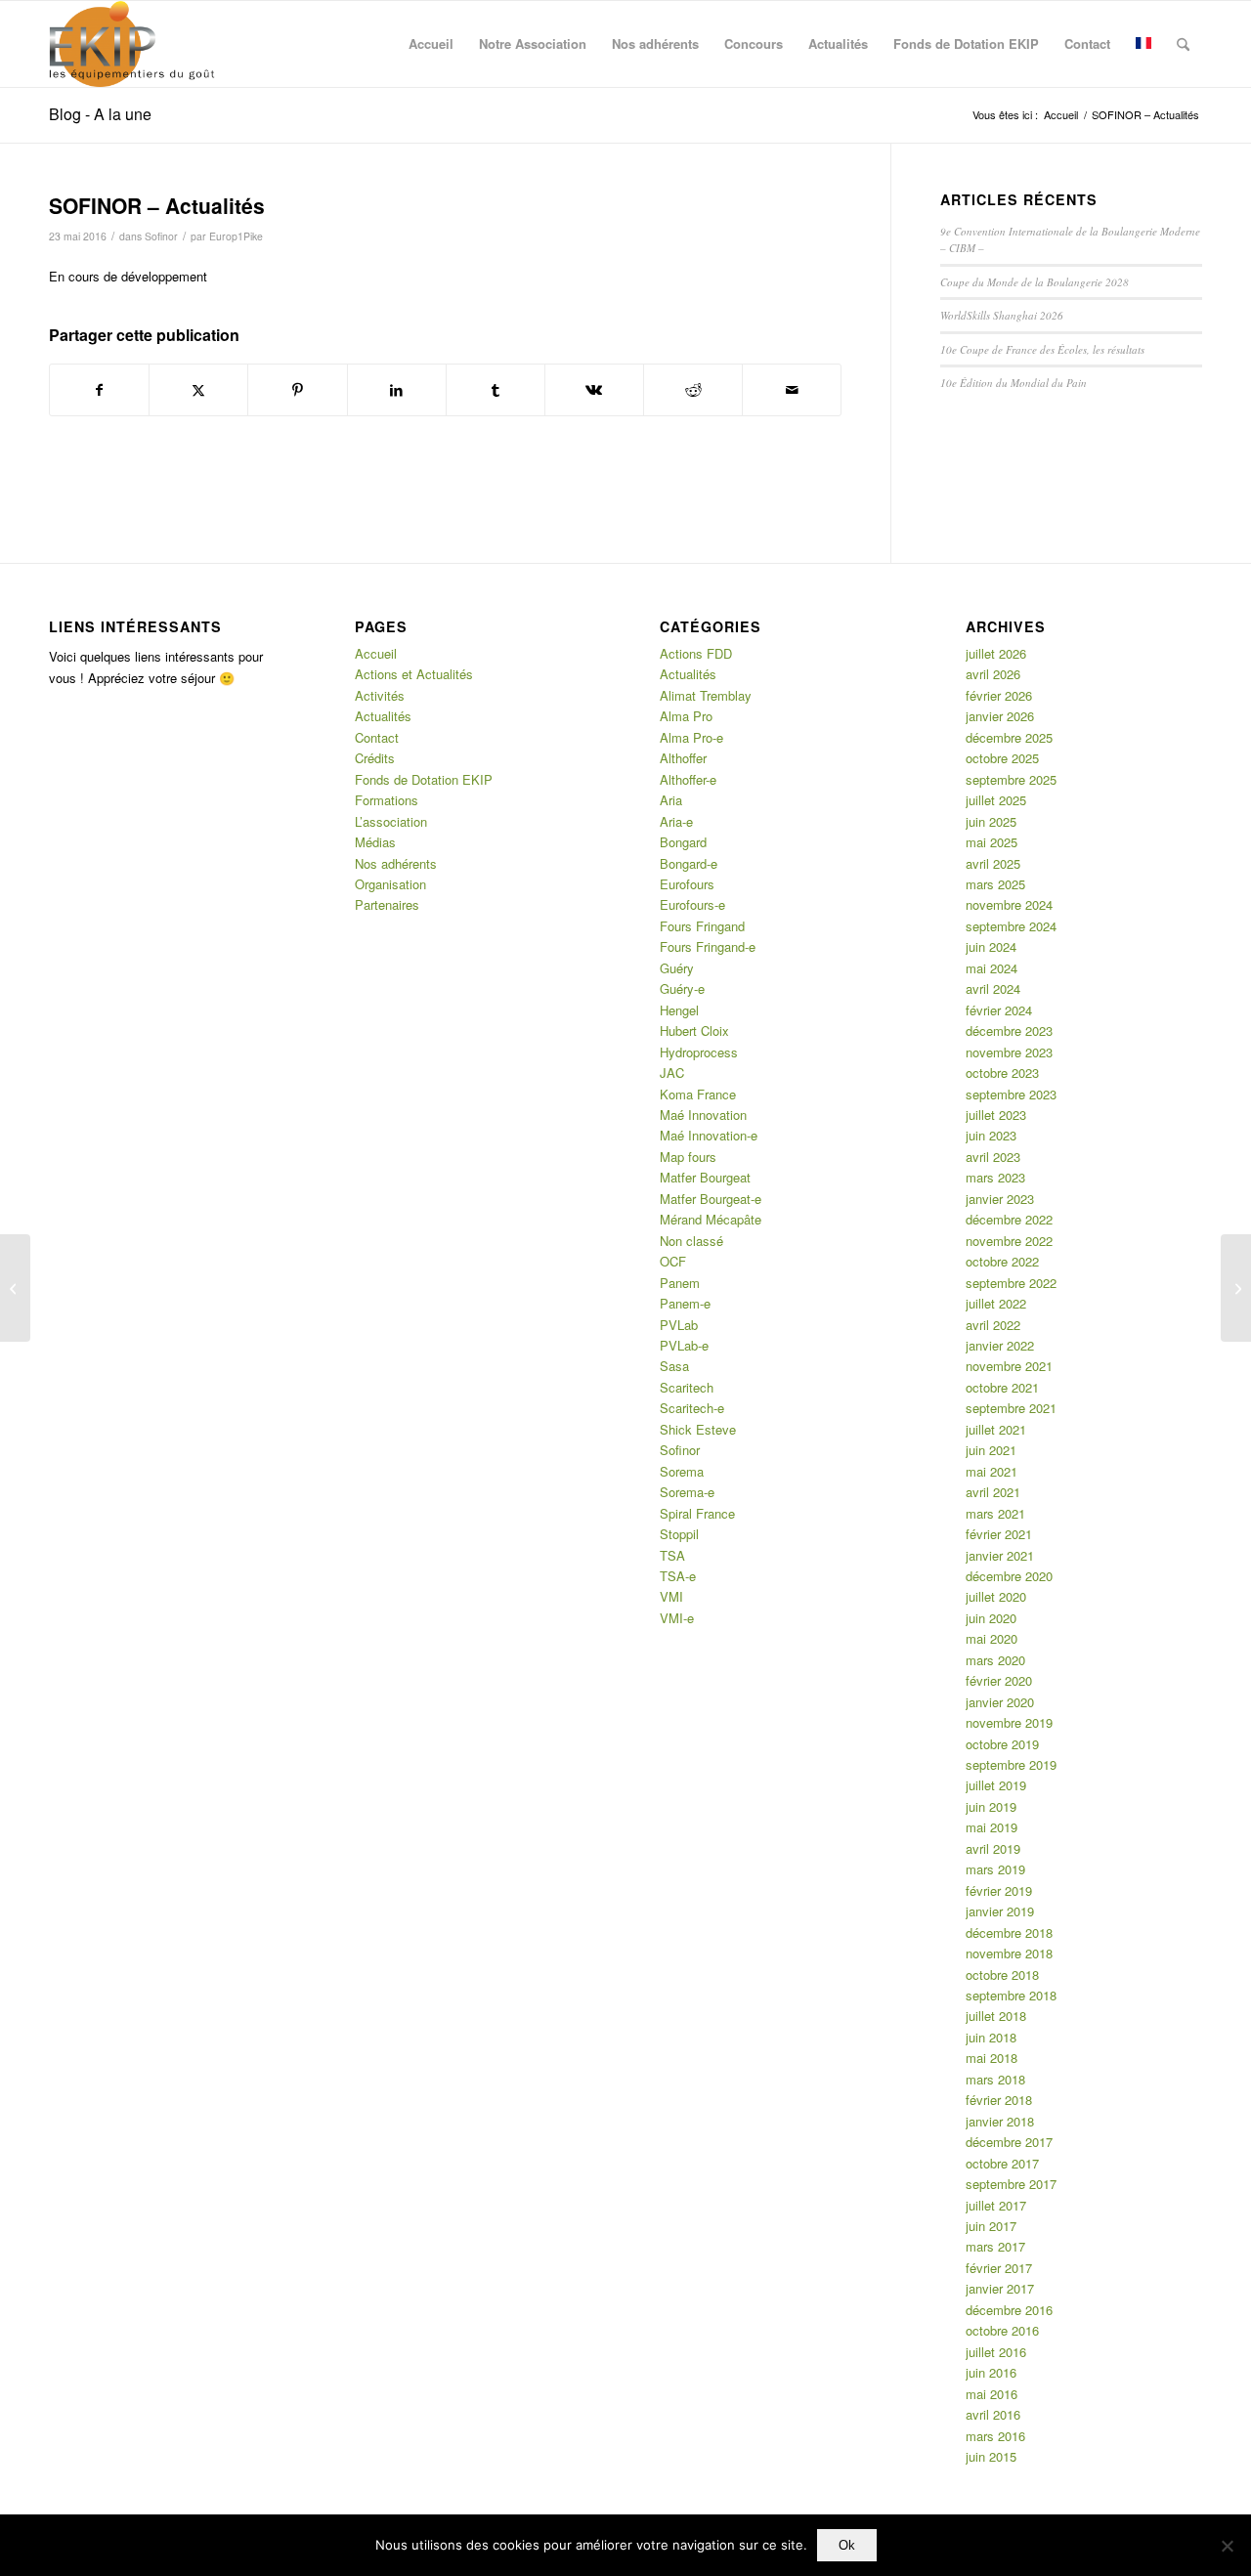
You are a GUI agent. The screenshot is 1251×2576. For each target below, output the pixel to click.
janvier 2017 (1000, 2288)
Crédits (375, 758)
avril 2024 (993, 988)
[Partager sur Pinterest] (297, 390)
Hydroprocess (699, 1052)
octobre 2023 (1002, 1073)
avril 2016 (993, 2414)
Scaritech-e (692, 1408)
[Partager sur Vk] (594, 390)
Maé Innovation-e (709, 1135)
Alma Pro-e (691, 737)
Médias (375, 842)
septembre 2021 (1011, 1408)
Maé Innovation (703, 1115)
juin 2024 (991, 946)
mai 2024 (992, 968)
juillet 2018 (996, 2016)
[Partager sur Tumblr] (496, 390)
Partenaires (387, 904)
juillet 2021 (996, 1429)
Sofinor (161, 236)
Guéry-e (682, 988)
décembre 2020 (1009, 1576)
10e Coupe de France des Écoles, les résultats (1042, 349)
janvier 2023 (1000, 1199)
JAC (672, 1073)
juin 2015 (991, 2456)
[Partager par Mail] (792, 390)
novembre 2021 (1009, 1366)
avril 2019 (993, 1848)
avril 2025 (993, 863)
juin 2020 (991, 1618)
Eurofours (687, 884)
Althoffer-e (688, 779)
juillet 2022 (996, 1303)
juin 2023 (991, 1135)
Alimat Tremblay (706, 695)
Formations (387, 800)
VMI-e (677, 1618)
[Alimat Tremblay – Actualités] (15, 1288)
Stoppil (679, 1534)
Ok (847, 2545)
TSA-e (678, 1576)
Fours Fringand (702, 926)
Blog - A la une (100, 114)
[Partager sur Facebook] (99, 390)
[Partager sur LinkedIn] (397, 390)
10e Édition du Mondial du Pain (1014, 383)
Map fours (688, 1157)
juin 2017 (991, 2226)
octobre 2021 (1002, 1387)
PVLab (679, 1325)
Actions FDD (696, 653)
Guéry (677, 968)
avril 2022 (993, 1325)
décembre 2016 (1009, 2310)
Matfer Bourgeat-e (711, 1199)
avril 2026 (993, 674)
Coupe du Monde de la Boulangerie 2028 (1035, 282)
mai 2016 (992, 2394)
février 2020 (999, 1680)
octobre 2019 (1002, 1744)
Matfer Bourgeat (705, 1177)
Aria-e (676, 821)
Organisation (390, 884)
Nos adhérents (396, 863)
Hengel (679, 1010)
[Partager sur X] (198, 390)
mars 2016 (995, 2436)
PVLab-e (684, 1345)
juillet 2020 (996, 1596)
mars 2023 (995, 1177)
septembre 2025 (1011, 779)
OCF (673, 1261)
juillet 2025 (996, 800)
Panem (680, 1283)
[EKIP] (134, 44)
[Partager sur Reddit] (693, 390)
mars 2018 (995, 2079)
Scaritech (687, 1387)
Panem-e (685, 1303)
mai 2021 (992, 1471)
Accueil (376, 653)
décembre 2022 (1009, 1219)
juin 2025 (991, 821)
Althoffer (683, 758)
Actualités (383, 716)
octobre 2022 (1002, 1261)
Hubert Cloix (694, 1030)
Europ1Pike (236, 236)
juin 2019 (991, 1806)
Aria (671, 800)
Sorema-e (687, 1492)
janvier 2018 (1000, 2121)
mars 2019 (995, 1869)
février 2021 (999, 1534)
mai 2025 (992, 842)
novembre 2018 (1009, 1953)
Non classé (691, 1241)
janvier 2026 (1000, 716)
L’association (391, 821)
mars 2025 (995, 884)
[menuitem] (431, 44)
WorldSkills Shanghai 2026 (1002, 315)
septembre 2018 (1011, 1995)
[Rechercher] (1183, 44)
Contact (377, 737)
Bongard (683, 842)
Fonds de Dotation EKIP (424, 779)
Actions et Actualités (414, 674)
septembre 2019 (1011, 1764)
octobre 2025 (1002, 758)
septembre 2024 (1011, 926)
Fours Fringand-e (708, 946)
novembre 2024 (1009, 904)
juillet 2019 (996, 1785)
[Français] (1143, 44)
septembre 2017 (1011, 2184)
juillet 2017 (996, 2205)
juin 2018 (991, 2037)
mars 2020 (995, 1660)
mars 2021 (995, 1513)
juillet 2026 (996, 653)
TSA (672, 1555)
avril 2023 (993, 1157)
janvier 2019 (1000, 1911)
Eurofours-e (692, 904)
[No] (1227, 2546)
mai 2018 (992, 2058)
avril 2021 (993, 1492)
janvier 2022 (1000, 1345)
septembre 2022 (1011, 1283)
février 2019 (999, 1890)
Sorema (682, 1471)
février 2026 (999, 695)
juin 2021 (991, 1450)
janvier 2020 (1000, 1702)
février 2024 (999, 1010)
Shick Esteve (698, 1429)
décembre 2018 (1009, 1932)
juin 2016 (991, 2372)
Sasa (674, 1366)
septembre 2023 (1011, 1094)
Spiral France (697, 1513)
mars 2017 (995, 2246)
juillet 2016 (996, 2352)
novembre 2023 (1009, 1052)
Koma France (698, 1094)
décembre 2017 (1009, 2142)
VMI (671, 1596)
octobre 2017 (1002, 2163)
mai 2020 (992, 1638)
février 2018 (999, 2100)
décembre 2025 (1009, 737)
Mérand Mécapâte (711, 1219)
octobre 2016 (1002, 2330)
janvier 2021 (1000, 1555)
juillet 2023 (996, 1115)
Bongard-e (689, 863)
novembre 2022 (1009, 1241)
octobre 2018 (1002, 1975)
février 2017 (999, 2268)
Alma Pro (686, 716)
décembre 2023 (1009, 1030)
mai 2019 (992, 1827)
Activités (380, 695)
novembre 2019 (1009, 1722)
